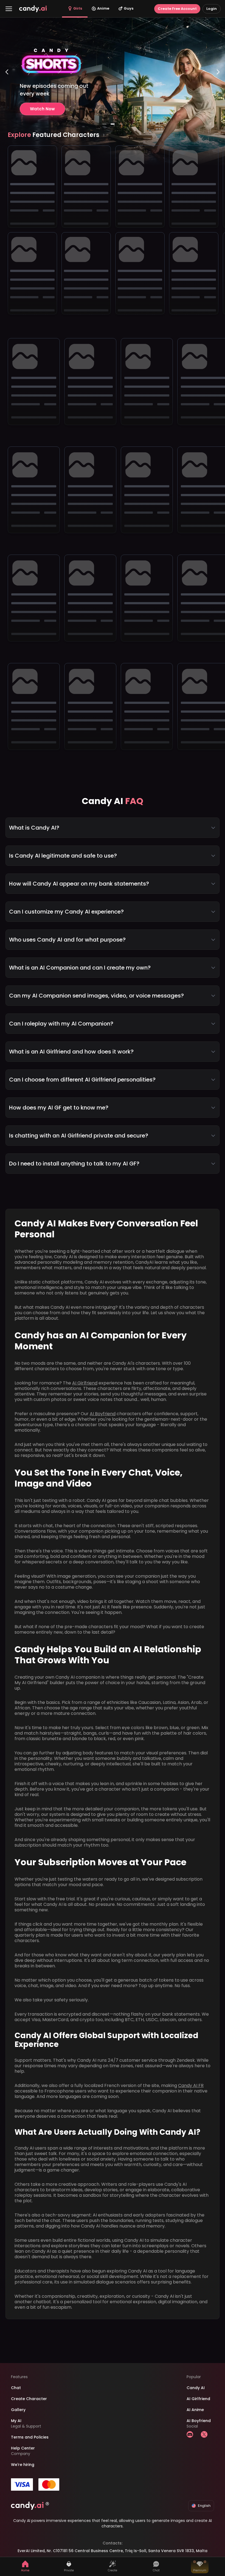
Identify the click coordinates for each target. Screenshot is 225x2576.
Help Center (23, 2448)
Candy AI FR (191, 2085)
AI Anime (195, 2410)
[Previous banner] (7, 94)
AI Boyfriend (103, 1414)
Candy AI (196, 2388)
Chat (16, 2388)
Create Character (29, 2399)
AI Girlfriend (85, 1383)
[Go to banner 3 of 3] (121, 124)
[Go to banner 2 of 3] (113, 124)
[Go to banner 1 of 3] (104, 124)
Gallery (18, 2410)
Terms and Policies (30, 2437)
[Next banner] (218, 94)
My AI (16, 2421)
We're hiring (23, 2465)
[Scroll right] (104, 135)
